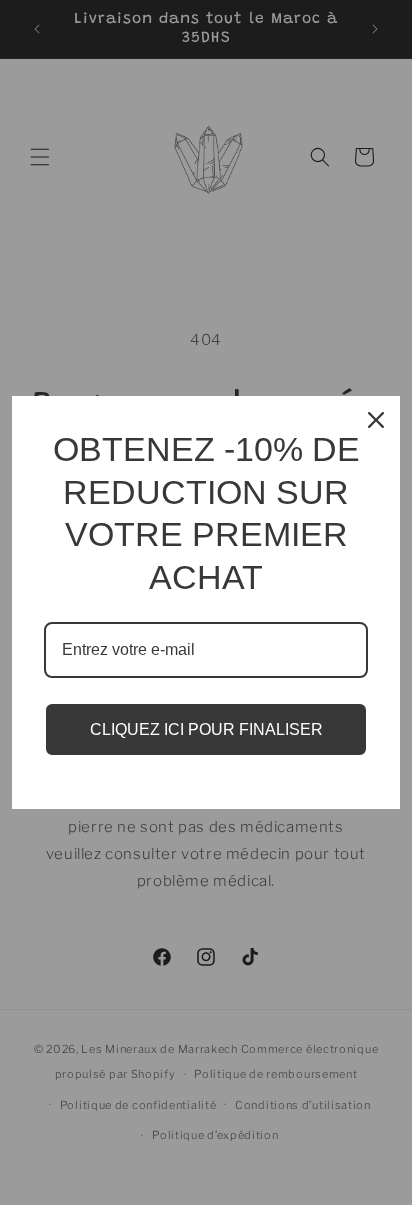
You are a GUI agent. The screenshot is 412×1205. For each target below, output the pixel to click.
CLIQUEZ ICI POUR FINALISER (206, 729)
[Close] (376, 420)
